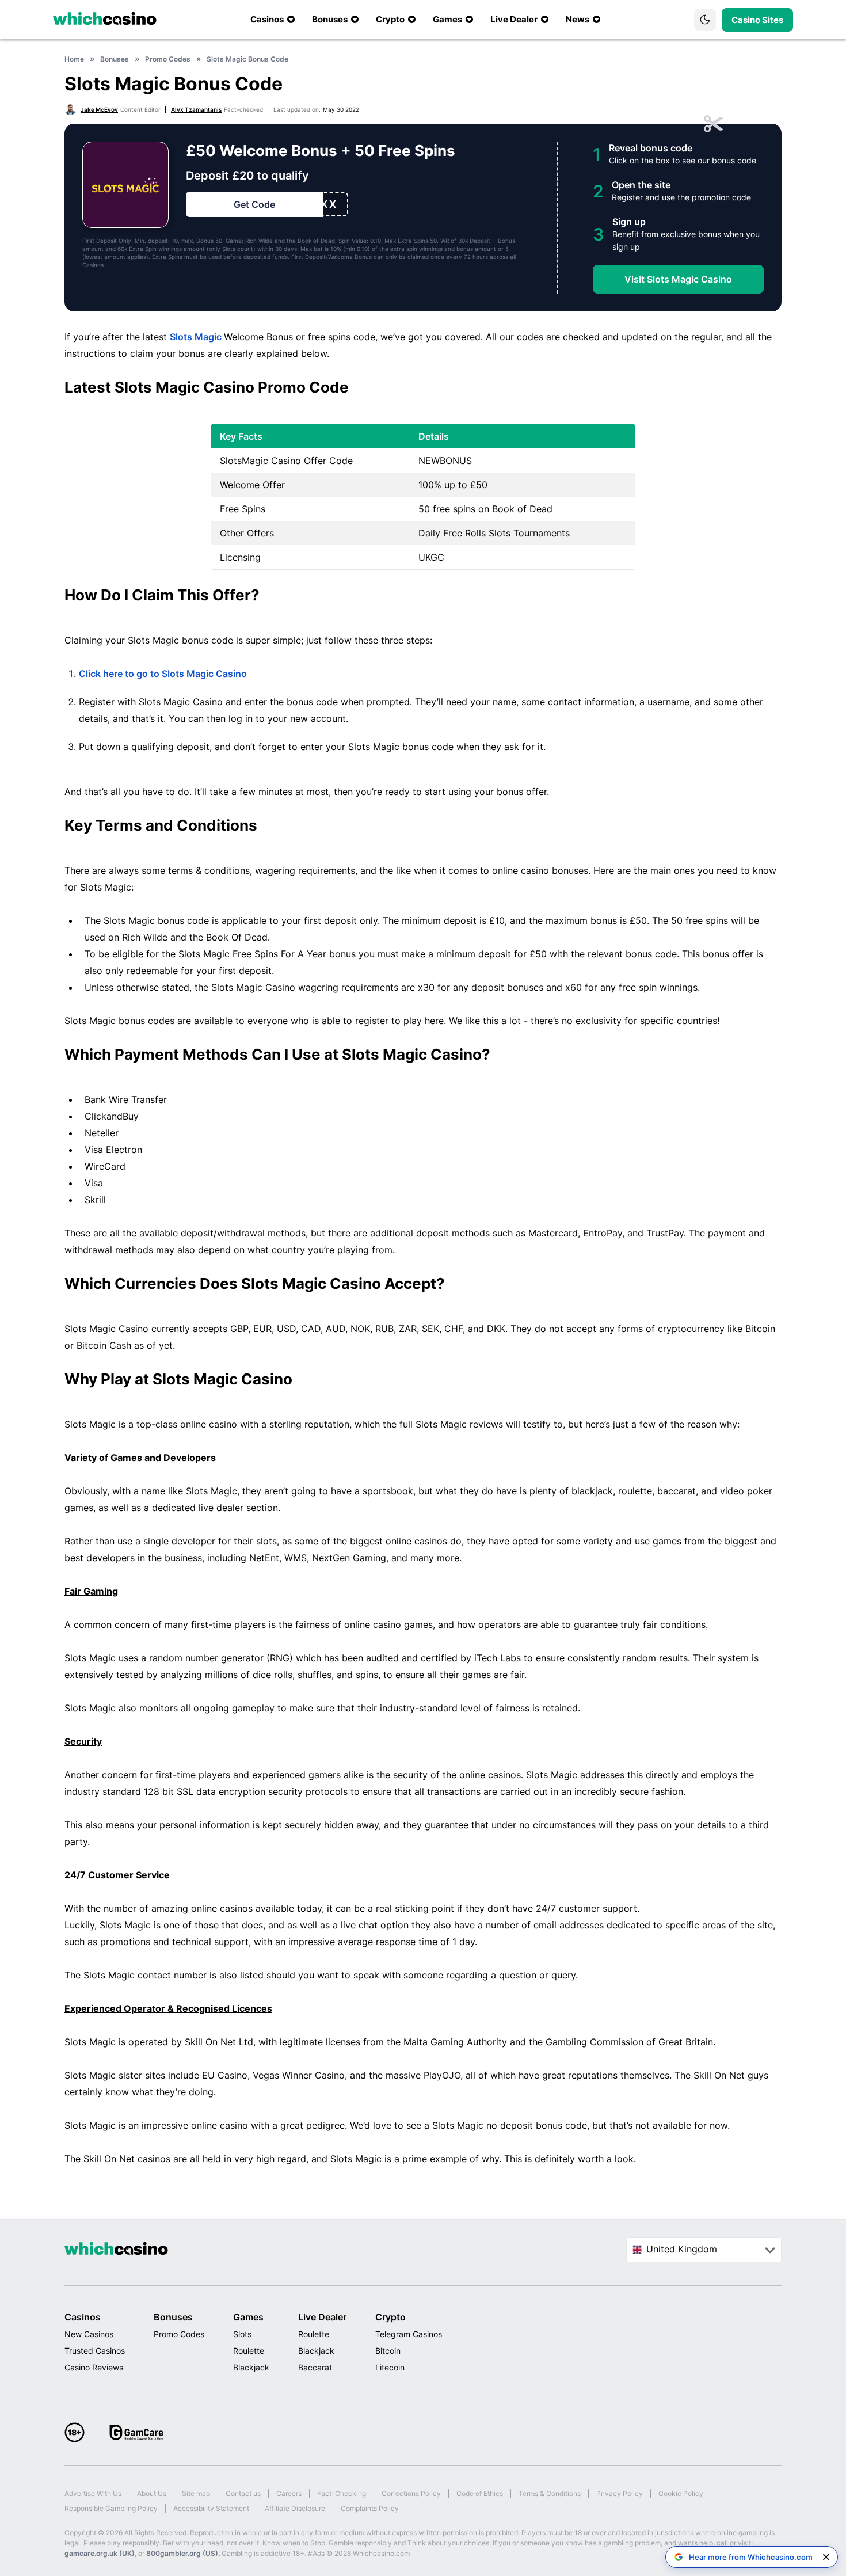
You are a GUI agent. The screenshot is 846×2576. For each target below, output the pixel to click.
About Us (152, 2493)
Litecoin (390, 2367)
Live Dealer (322, 2317)
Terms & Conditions (550, 2493)
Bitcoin (388, 2351)
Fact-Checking (342, 2493)
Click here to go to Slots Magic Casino (163, 674)
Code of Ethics (480, 2493)
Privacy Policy (620, 2493)
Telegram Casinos (409, 2334)
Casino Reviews (94, 2367)
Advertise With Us (93, 2493)
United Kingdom (682, 2249)
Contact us (243, 2493)
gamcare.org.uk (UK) (100, 2553)
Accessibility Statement (211, 2508)
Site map (196, 2493)
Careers (289, 2493)
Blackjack (251, 2367)
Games (248, 2317)
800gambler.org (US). (183, 2553)
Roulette (249, 2351)
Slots (242, 2334)
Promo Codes (179, 2334)
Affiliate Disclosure (295, 2508)
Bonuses (173, 2317)
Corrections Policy (411, 2493)
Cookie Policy (681, 2493)
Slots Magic (197, 337)
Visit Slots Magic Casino (678, 279)
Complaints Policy (370, 2508)
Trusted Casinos (95, 2351)
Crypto (390, 2317)
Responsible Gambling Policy (111, 2508)
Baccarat (315, 2367)
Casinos (83, 2317)
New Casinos (89, 2334)
